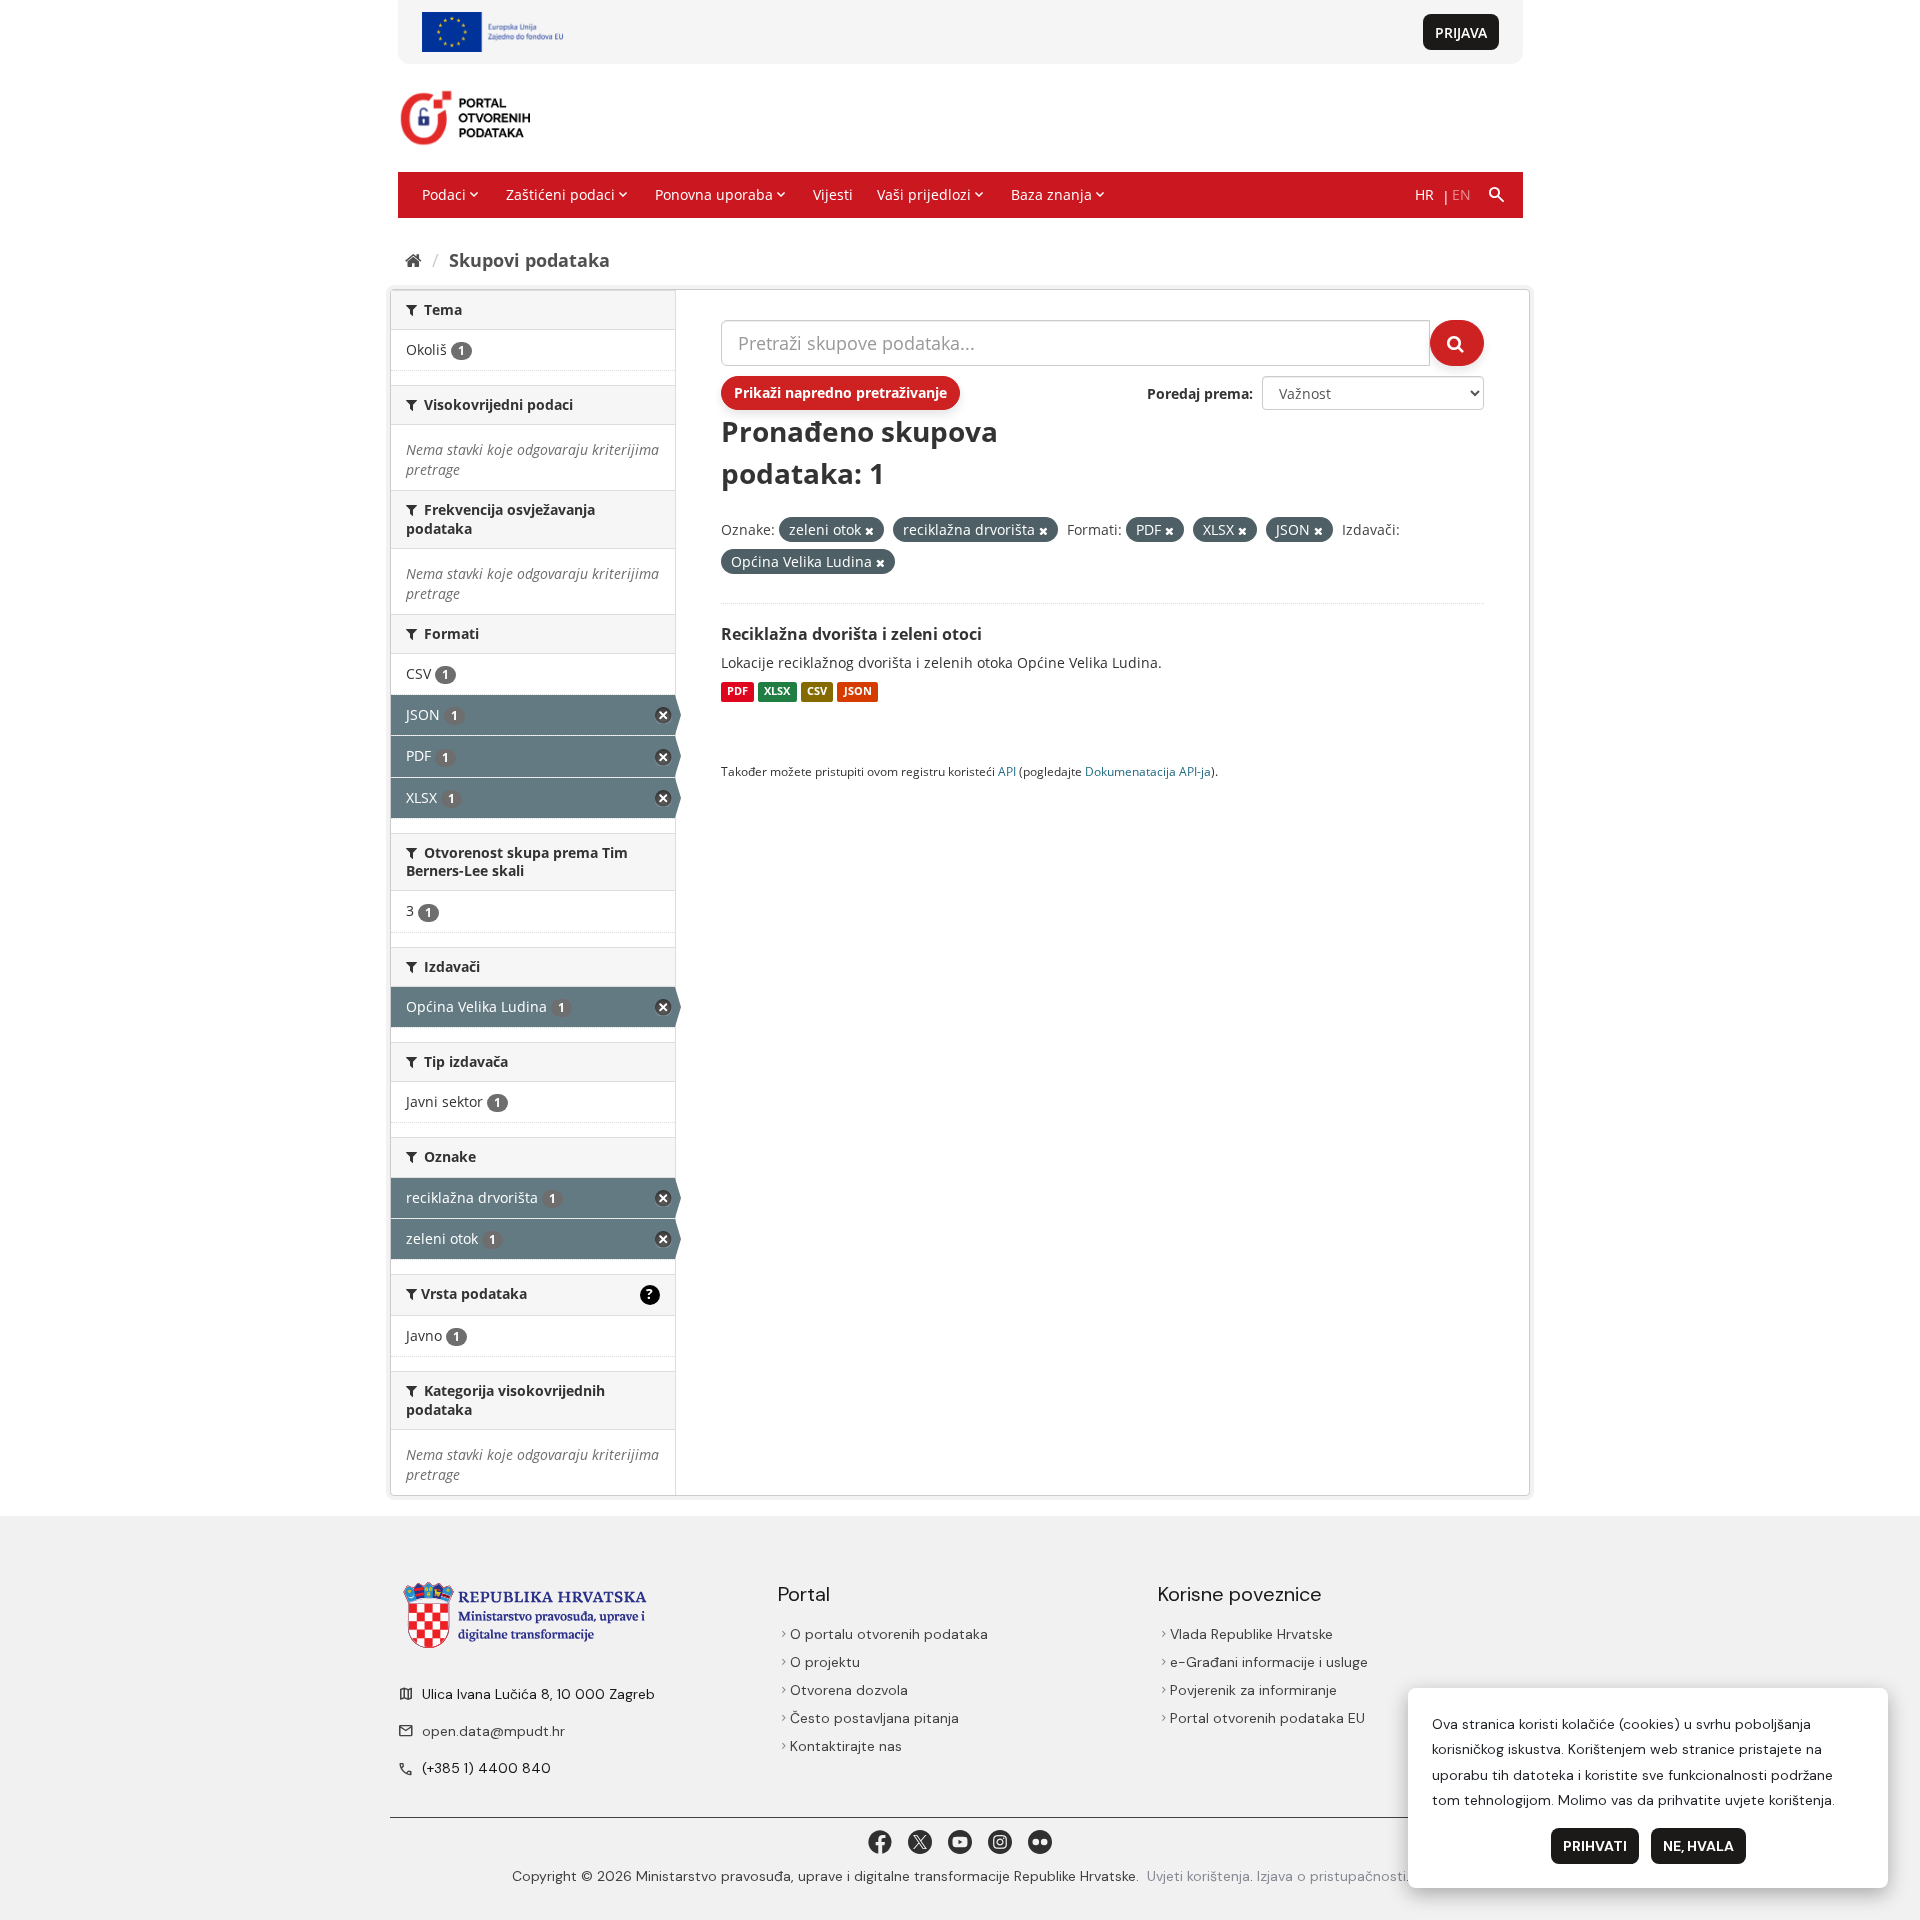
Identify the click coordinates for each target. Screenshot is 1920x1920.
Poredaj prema (1198, 393)
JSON (858, 692)
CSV (817, 692)
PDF (737, 692)
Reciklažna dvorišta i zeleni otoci (851, 634)
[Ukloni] (869, 530)
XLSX (777, 692)
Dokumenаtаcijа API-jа (1148, 771)
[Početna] (413, 260)
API (1007, 771)
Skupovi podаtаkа (529, 260)
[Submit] (1457, 343)
